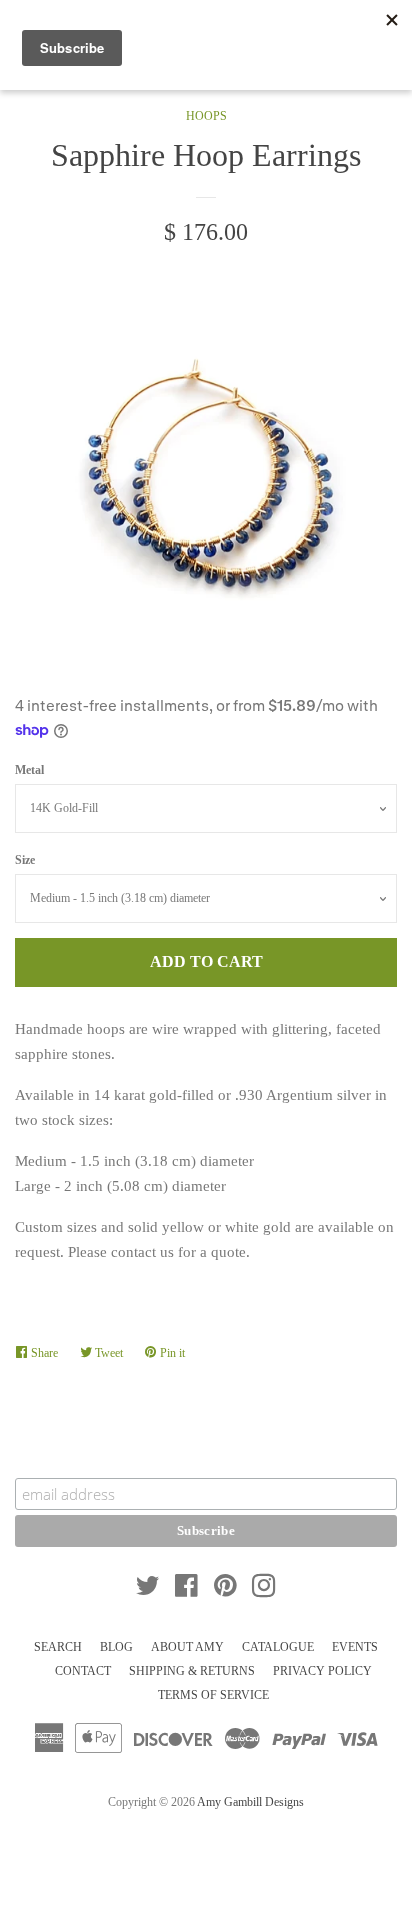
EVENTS (355, 1647)
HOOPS (206, 116)
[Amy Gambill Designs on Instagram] (264, 1590)
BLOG (116, 1647)
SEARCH (58, 1647)
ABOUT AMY (187, 1647)
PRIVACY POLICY (322, 1671)
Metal (29, 770)
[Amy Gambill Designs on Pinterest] (225, 1590)
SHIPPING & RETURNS (192, 1671)
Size (25, 860)
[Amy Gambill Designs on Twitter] (148, 1590)
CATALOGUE (278, 1647)
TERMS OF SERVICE (213, 1695)
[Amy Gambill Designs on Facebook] (186, 1590)
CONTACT (83, 1671)
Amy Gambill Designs (250, 1802)
